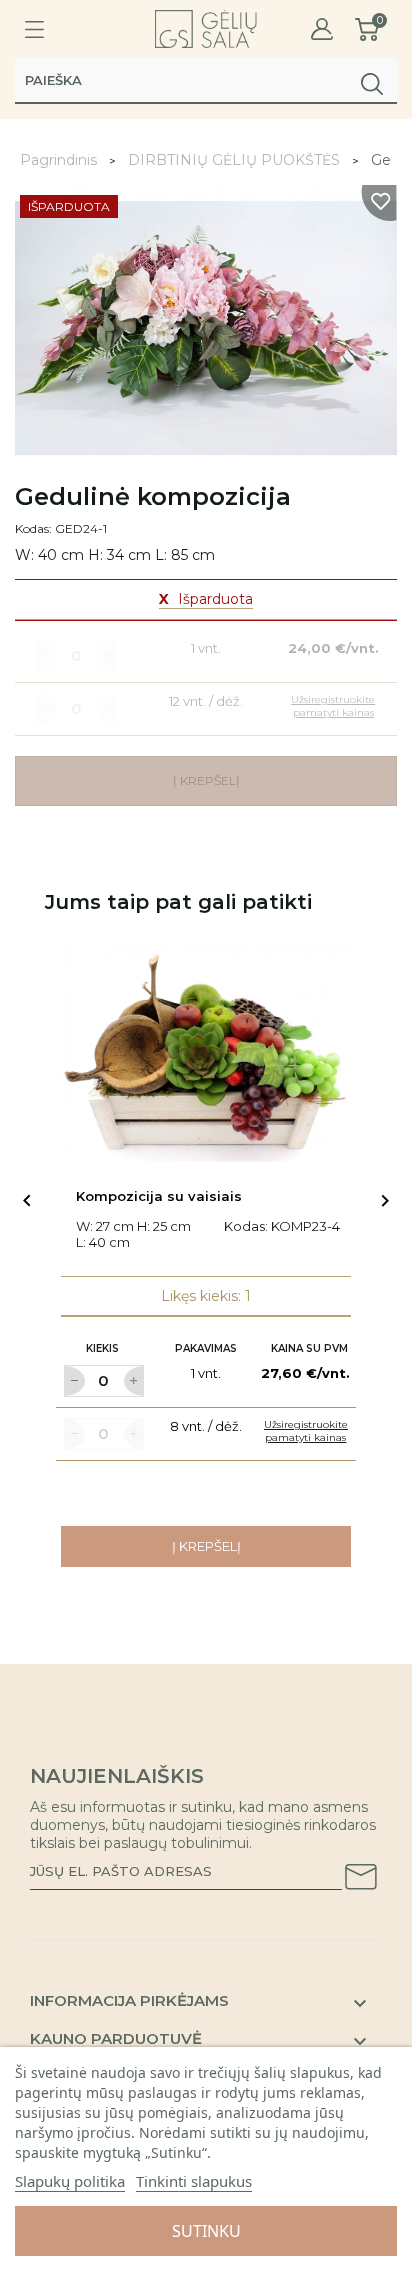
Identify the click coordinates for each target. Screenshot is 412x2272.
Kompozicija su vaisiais (159, 1196)
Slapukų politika (70, 2181)
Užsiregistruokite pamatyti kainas (306, 1431)
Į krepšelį (206, 1546)
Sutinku (206, 2231)
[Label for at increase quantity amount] (134, 1381)
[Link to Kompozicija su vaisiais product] (206, 1053)
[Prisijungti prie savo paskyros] (322, 29)
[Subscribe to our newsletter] (361, 1880)
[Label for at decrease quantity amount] (74, 1381)
